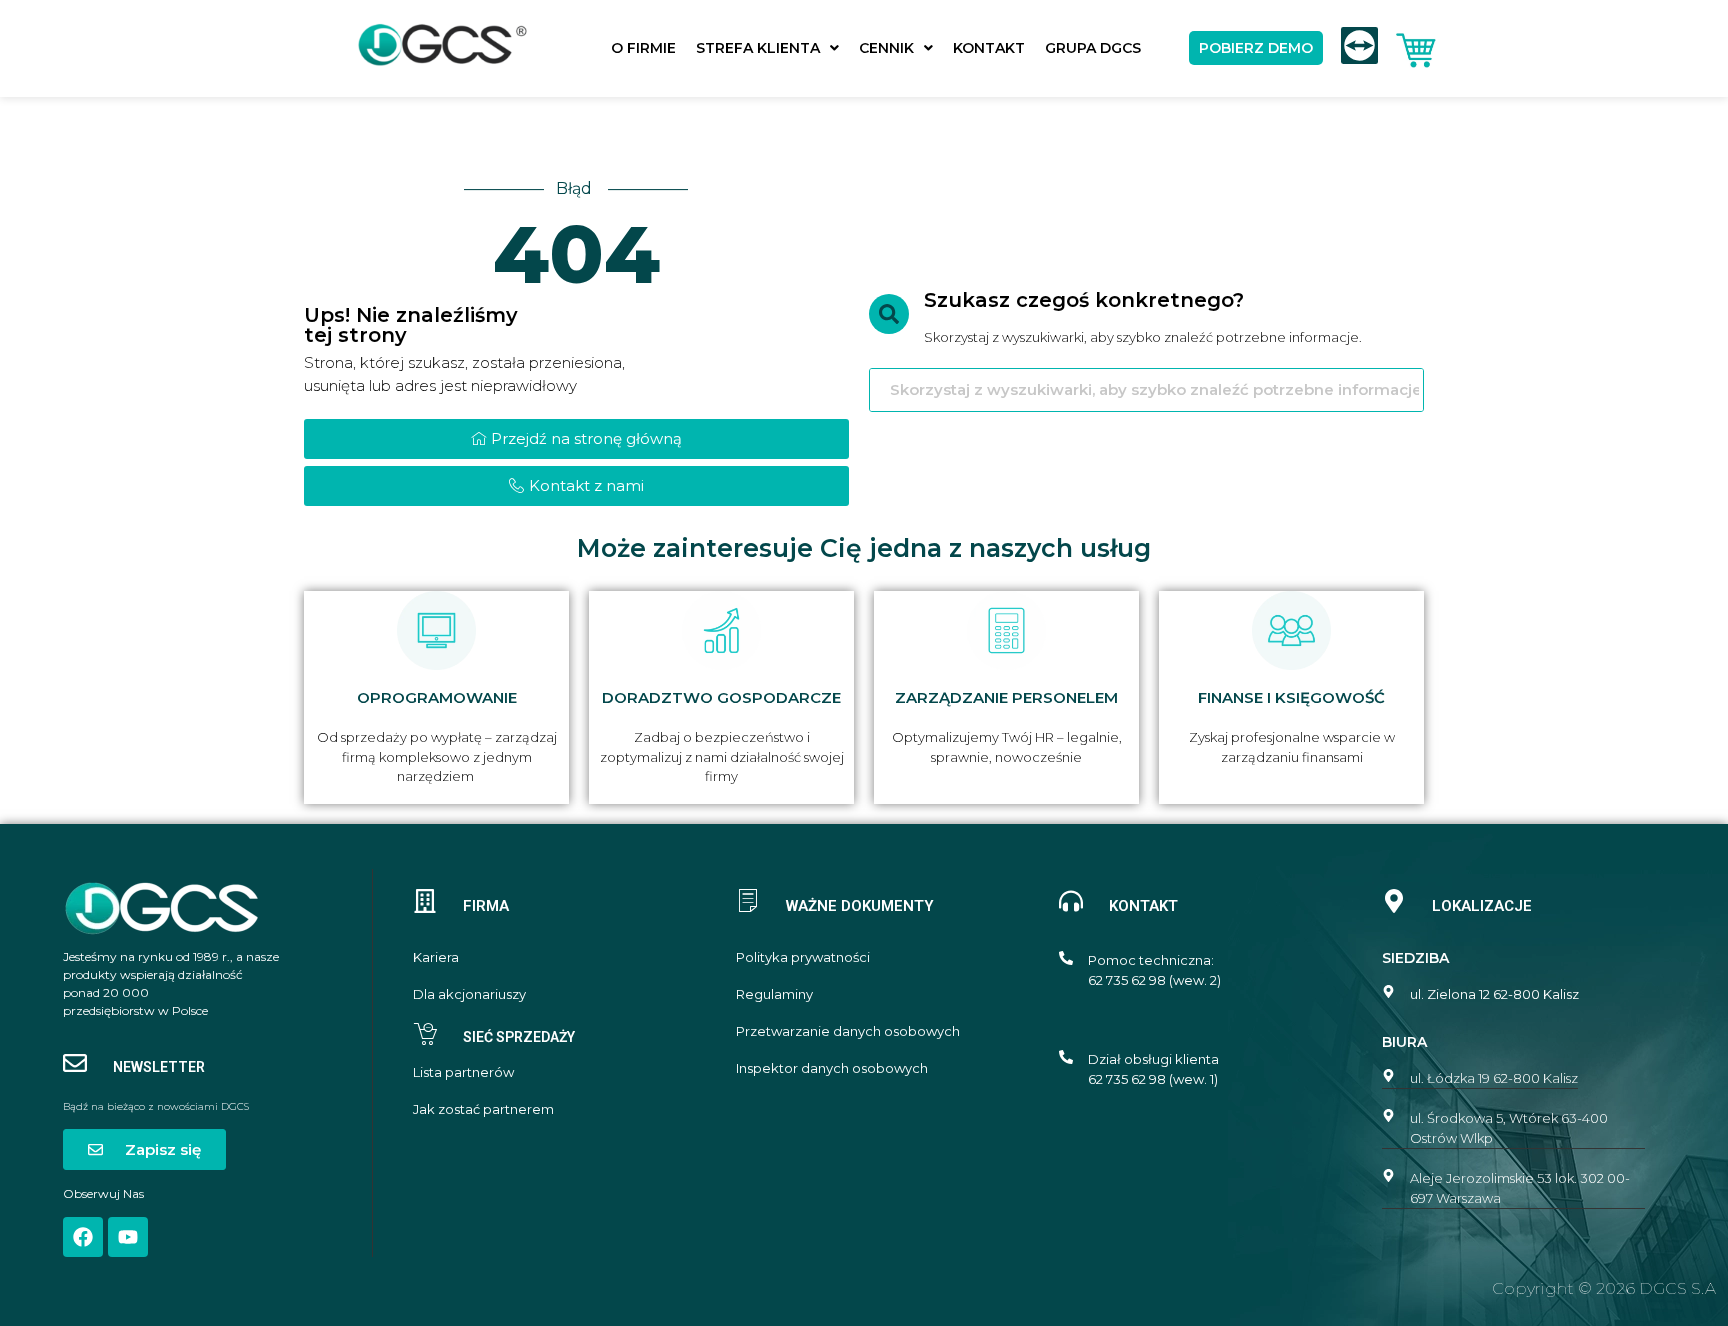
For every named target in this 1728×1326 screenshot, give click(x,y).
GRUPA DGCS (1093, 48)
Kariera (436, 957)
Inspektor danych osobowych (832, 1068)
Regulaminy (774, 994)
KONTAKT (989, 48)
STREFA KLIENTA (758, 48)
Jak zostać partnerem (483, 1109)
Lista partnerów (463, 1072)
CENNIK (886, 48)
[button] (767, 48)
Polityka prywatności (803, 957)
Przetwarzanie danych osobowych (848, 1031)
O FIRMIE (643, 48)
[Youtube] (128, 1237)
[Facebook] (83, 1237)
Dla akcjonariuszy (469, 994)
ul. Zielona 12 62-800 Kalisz (1494, 994)
